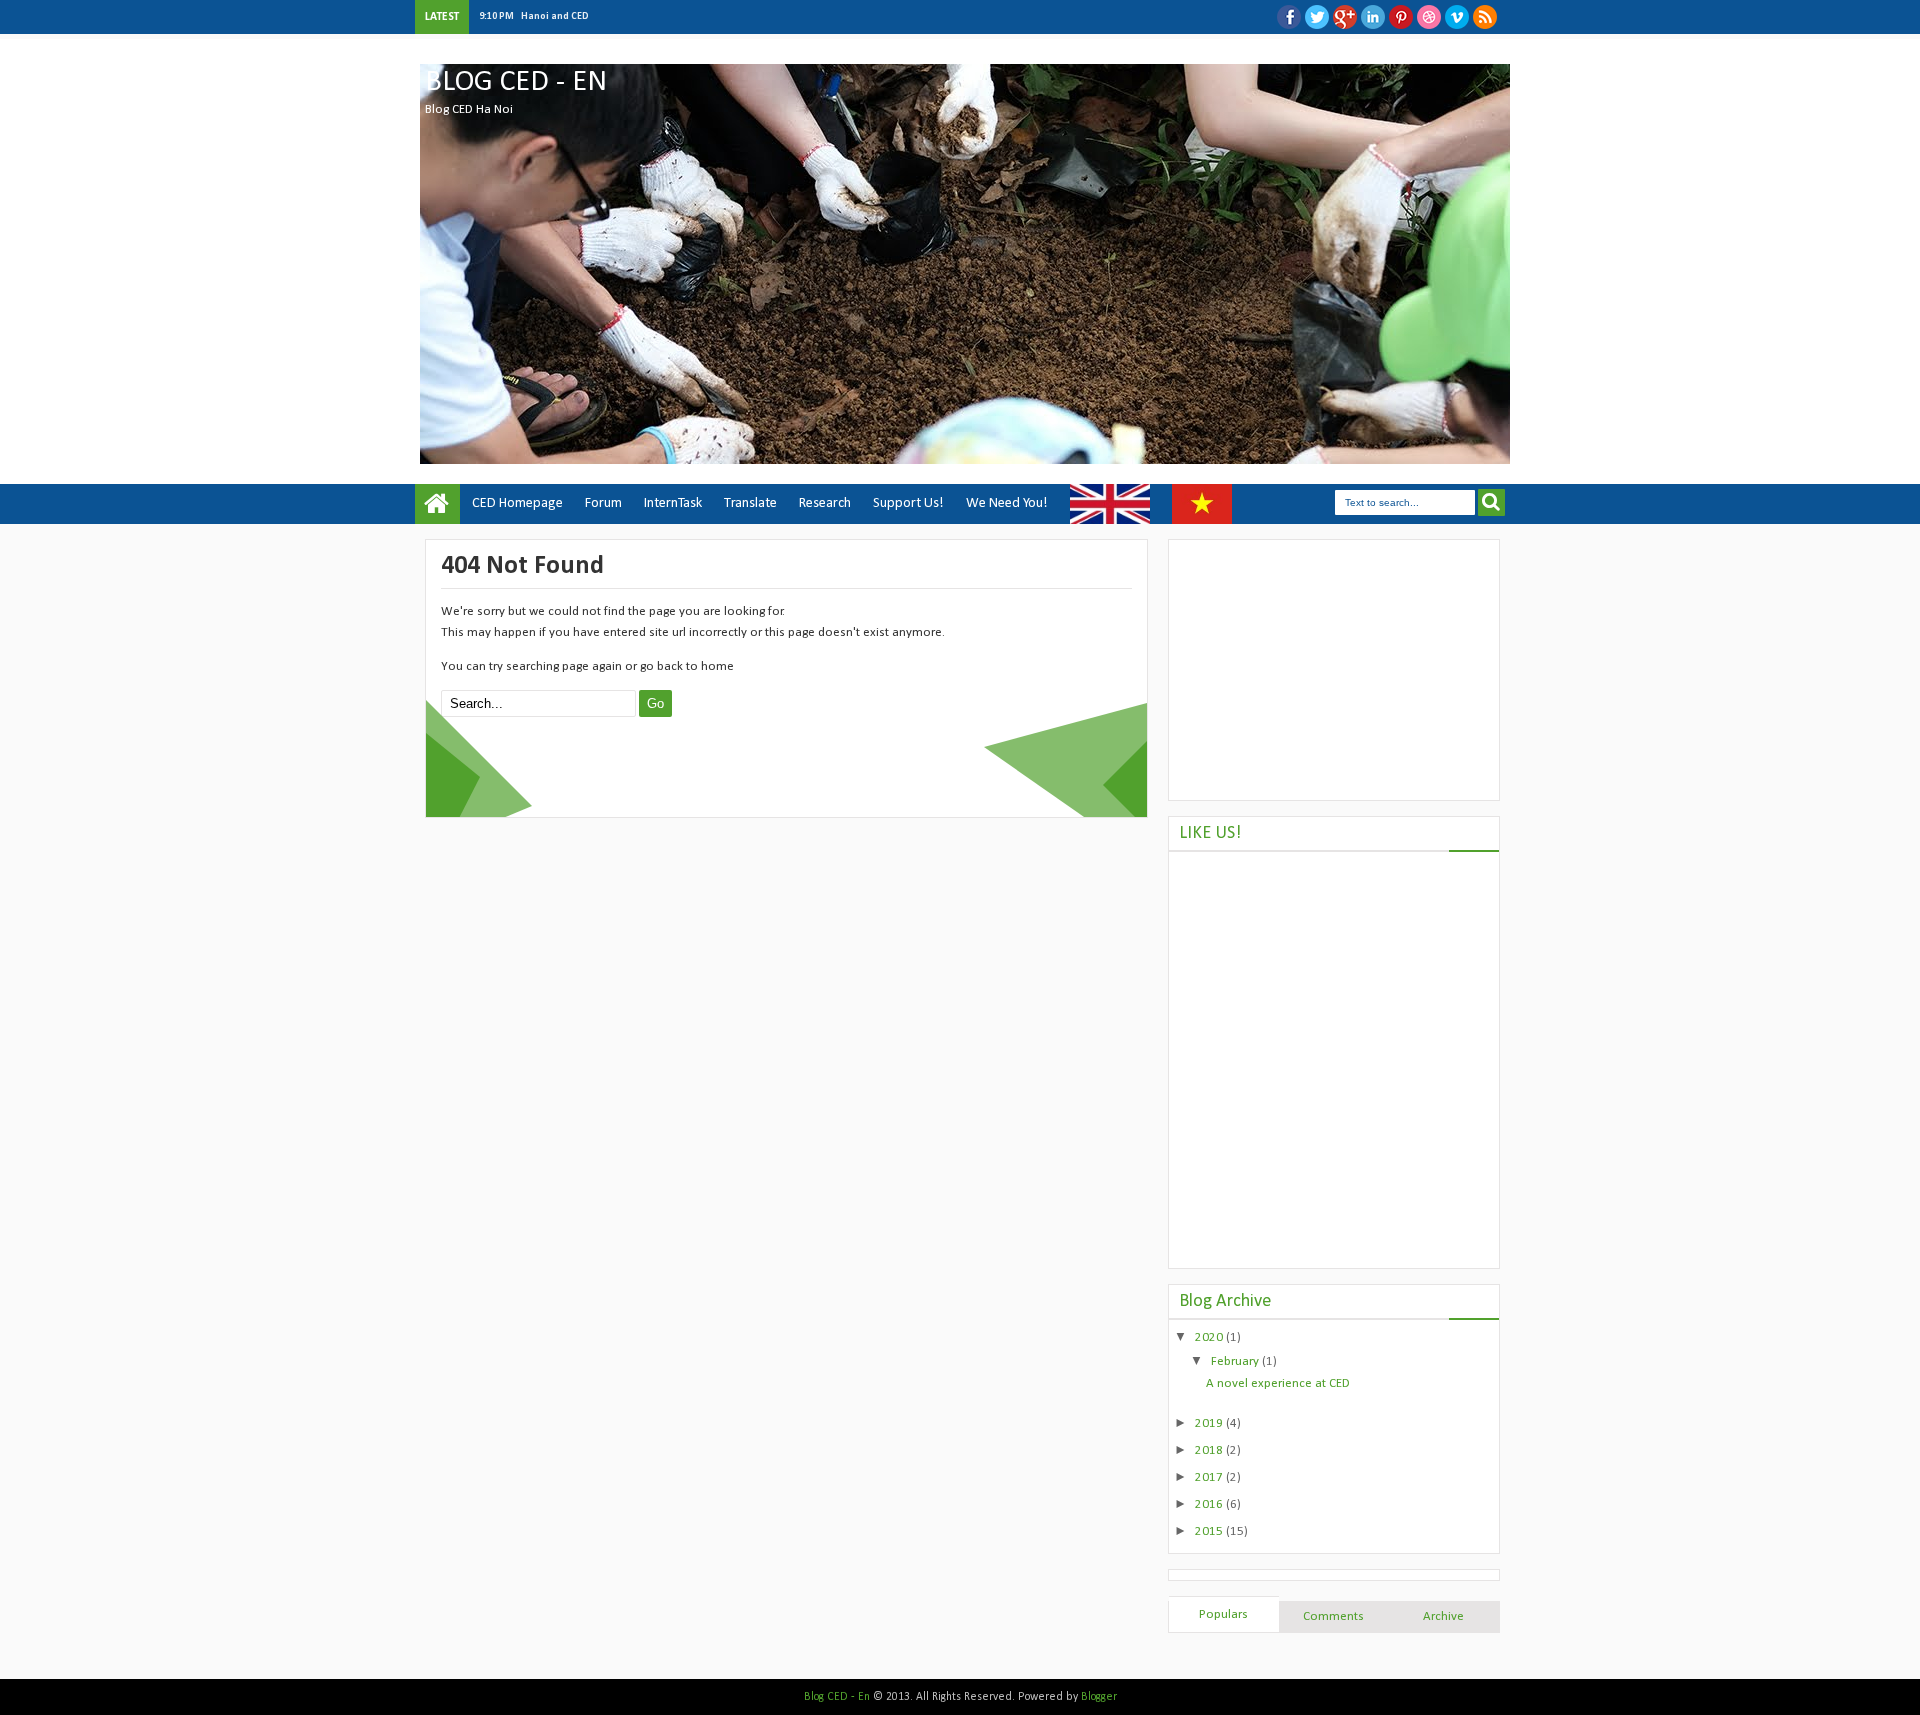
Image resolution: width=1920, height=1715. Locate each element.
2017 (1210, 1477)
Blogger (1099, 1697)
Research (825, 503)
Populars (1223, 1614)
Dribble (1429, 17)
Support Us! (908, 503)
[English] (1110, 504)
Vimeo (1457, 17)
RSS (1485, 17)
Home (437, 504)
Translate (750, 503)
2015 (1210, 1531)
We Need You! (1007, 503)
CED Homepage (517, 503)
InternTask (673, 503)
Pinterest (1401, 17)
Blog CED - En (516, 82)
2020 (1210, 1337)
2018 (1210, 1450)
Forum (603, 503)
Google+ (1345, 17)
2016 (1210, 1504)
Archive (1443, 1616)
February (1236, 1361)
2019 (1210, 1423)
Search (1491, 502)
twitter (1317, 17)
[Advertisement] (1334, 670)
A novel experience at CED (1278, 1383)
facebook (1289, 17)
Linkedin (1373, 17)
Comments (1333, 1616)
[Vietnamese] (1202, 504)
